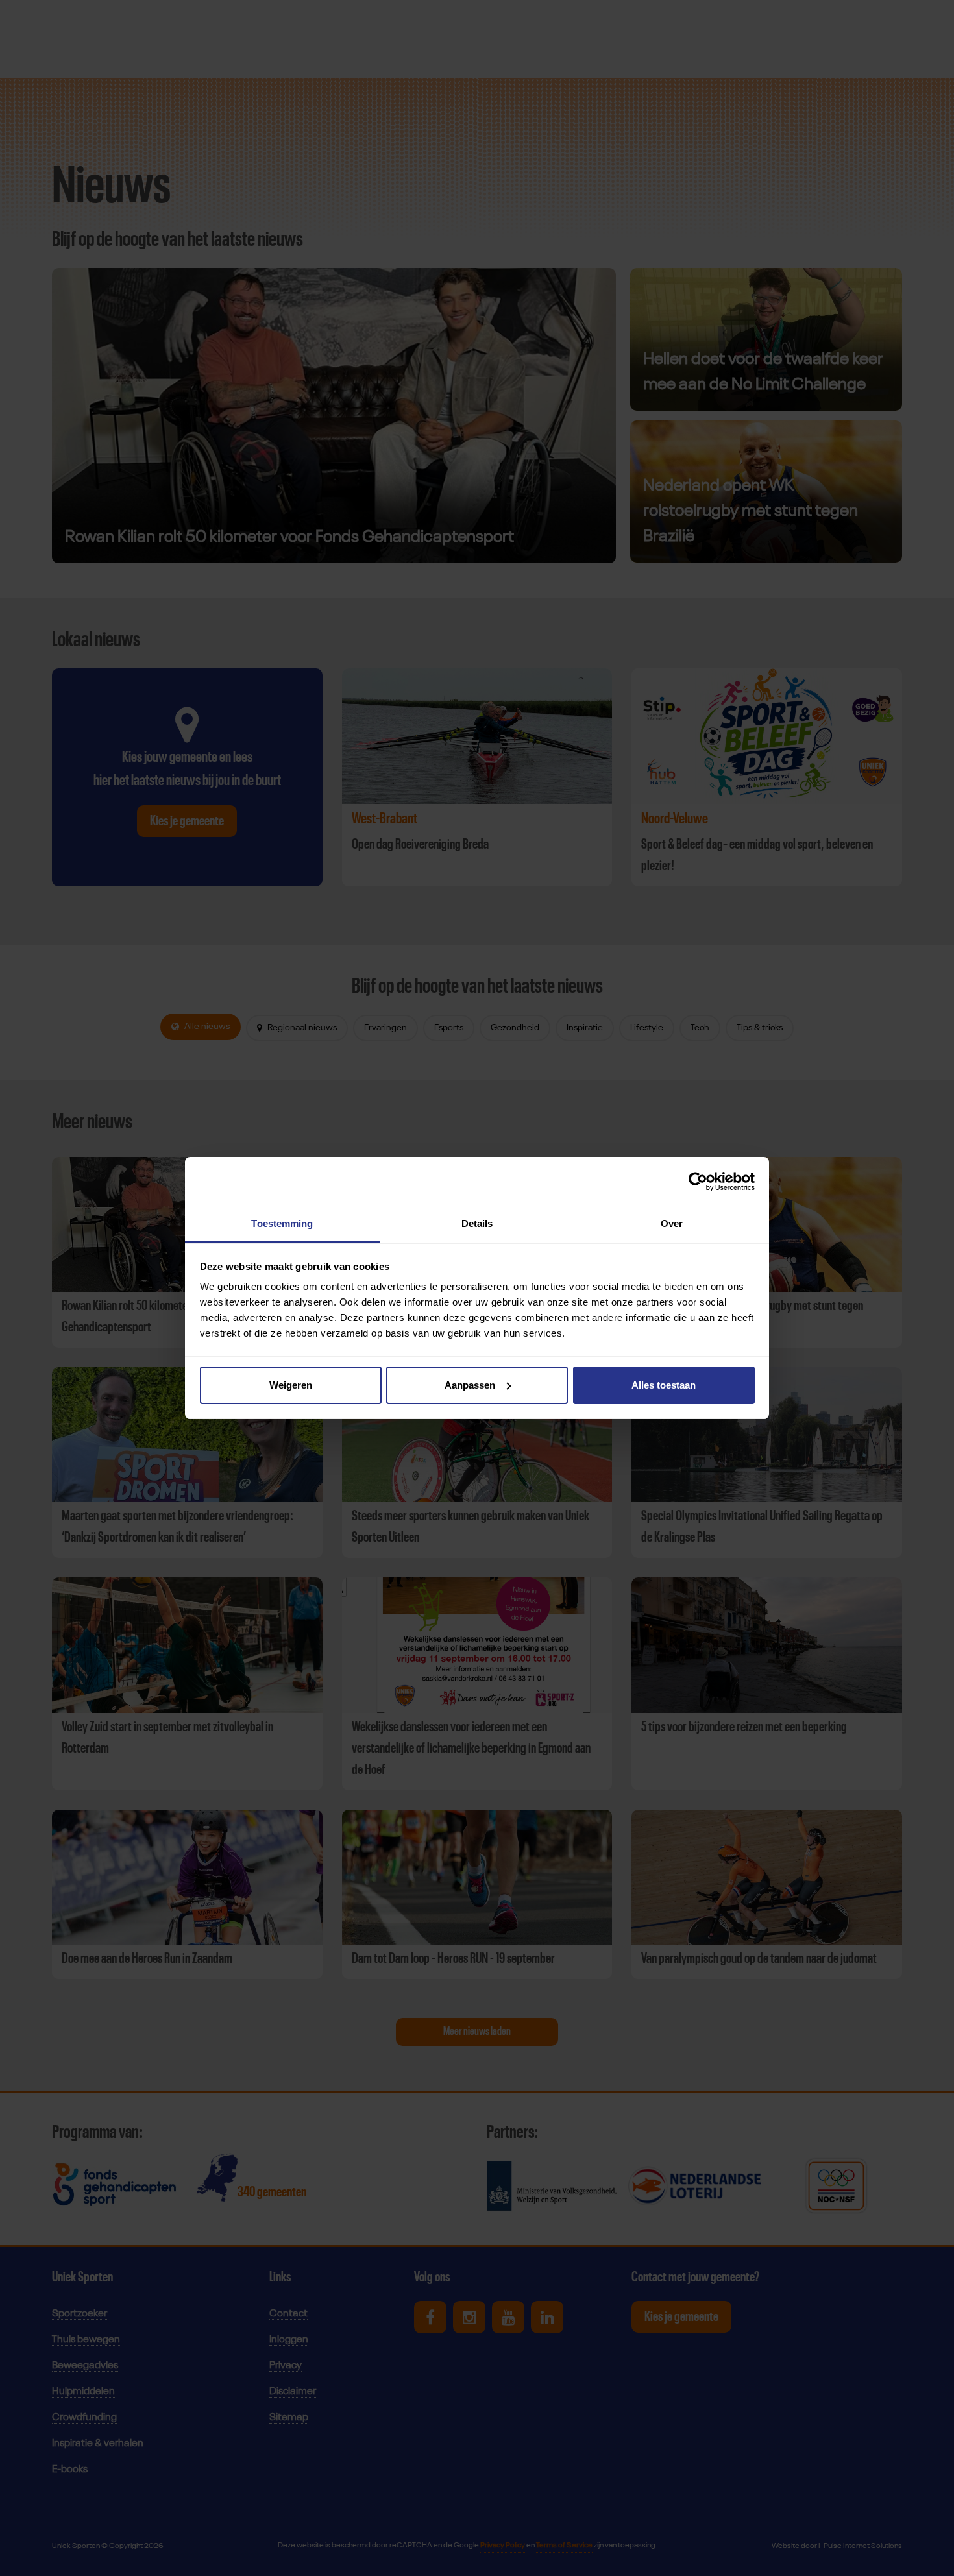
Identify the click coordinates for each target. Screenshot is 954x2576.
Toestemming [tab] (282, 1223)
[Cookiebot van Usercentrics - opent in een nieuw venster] (698, 1182)
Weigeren (291, 1385)
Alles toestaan (664, 1385)
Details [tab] (477, 1223)
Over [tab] (672, 1223)
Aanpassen (470, 1385)
